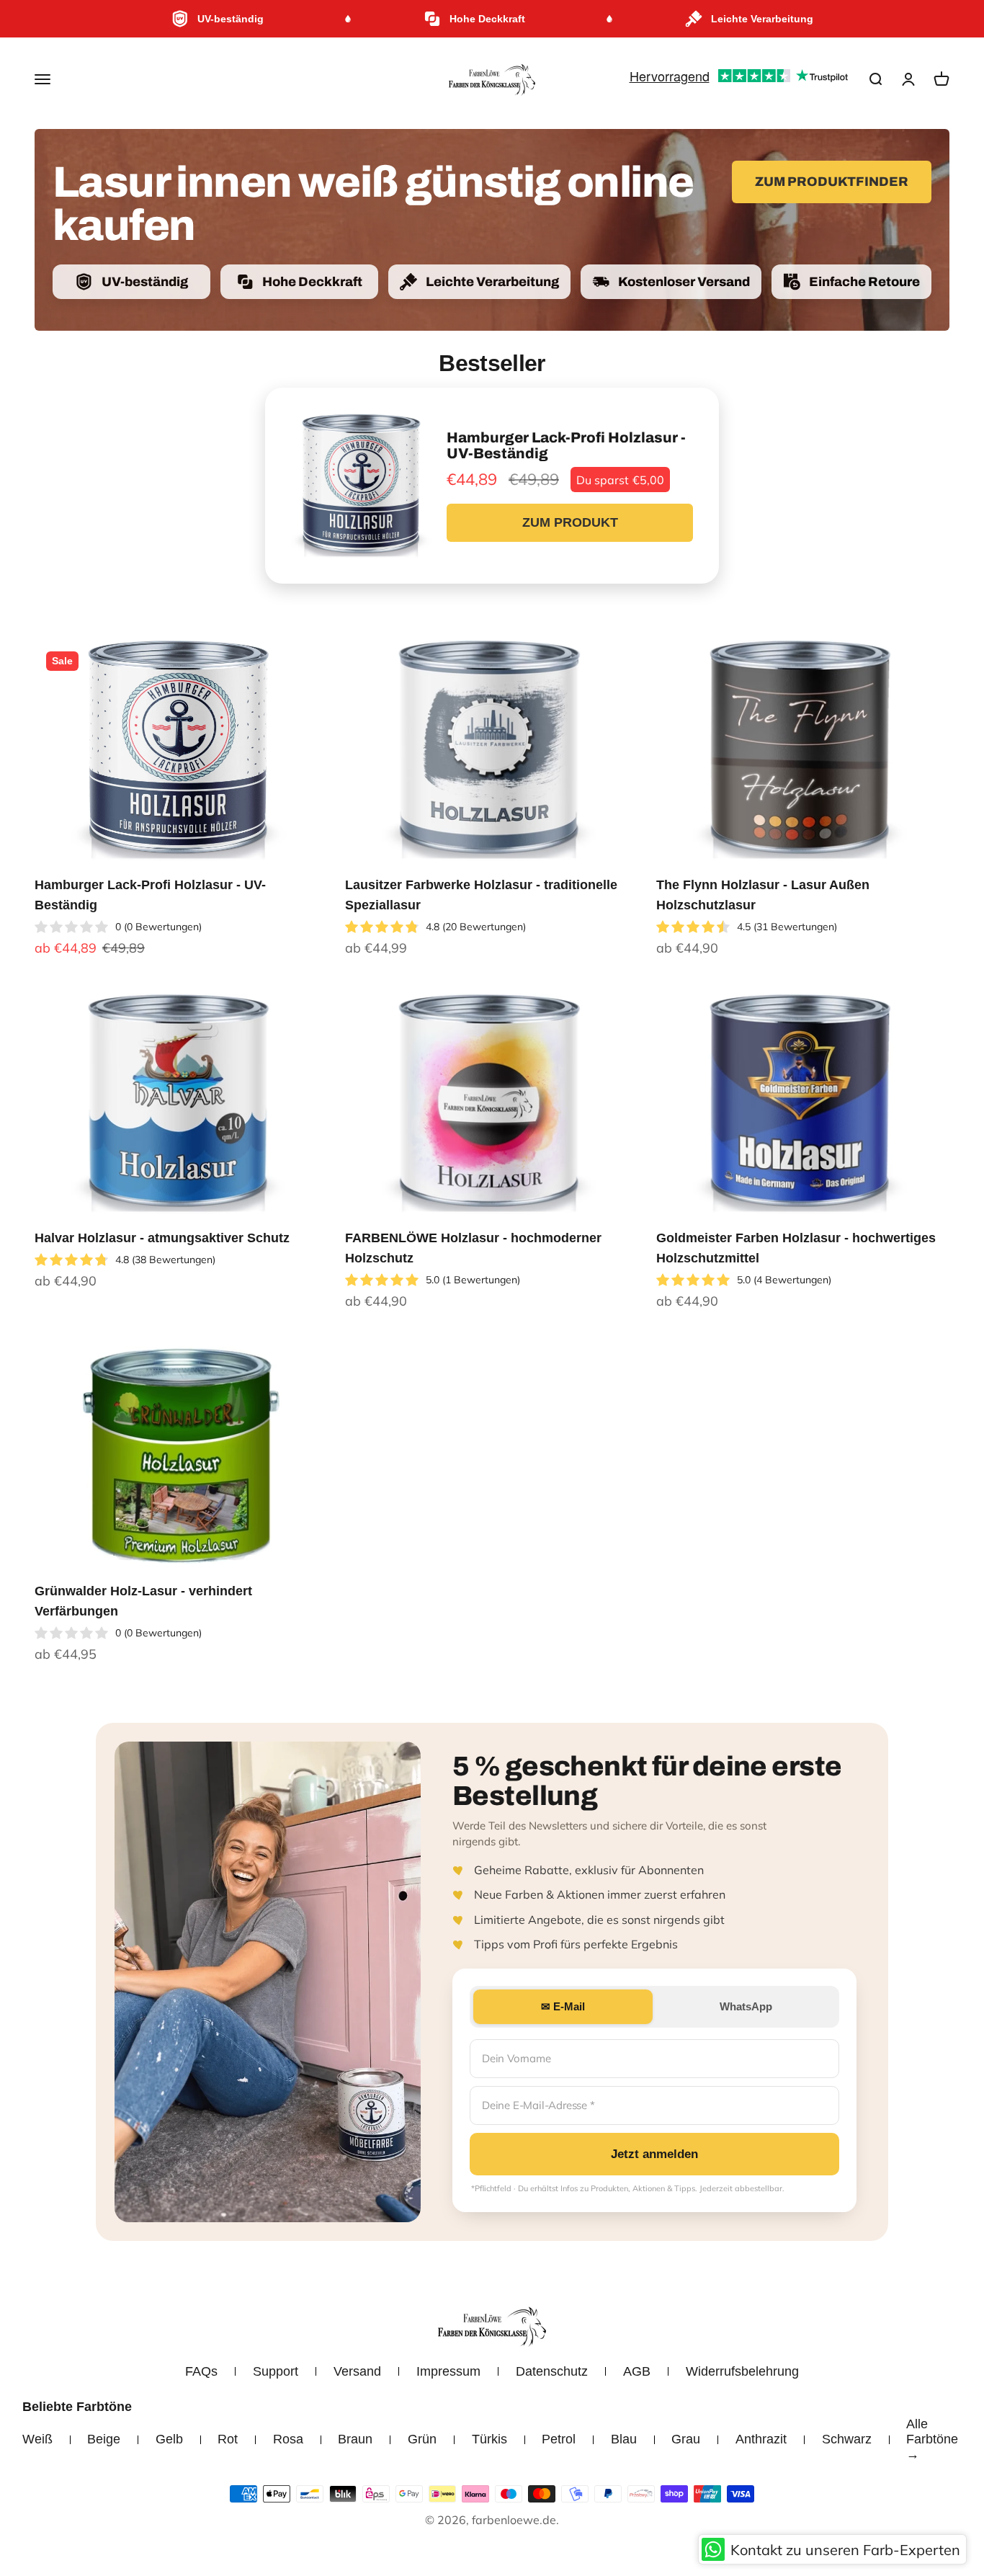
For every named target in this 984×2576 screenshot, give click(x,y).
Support (276, 2371)
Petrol (559, 2439)
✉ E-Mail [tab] (563, 2006)
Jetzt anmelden (654, 2154)
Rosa (288, 2439)
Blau (624, 2439)
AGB (637, 2371)
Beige (104, 2439)
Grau (686, 2439)
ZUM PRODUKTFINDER (832, 182)
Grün (422, 2439)
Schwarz (847, 2439)
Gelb (169, 2439)
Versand (357, 2371)
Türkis (489, 2439)
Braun (355, 2439)
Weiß (37, 2439)
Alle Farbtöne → (932, 2439)
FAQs (201, 2371)
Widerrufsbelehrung (742, 2371)
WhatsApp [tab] (746, 2006)
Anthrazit (761, 2439)
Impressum (448, 2371)
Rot (228, 2439)
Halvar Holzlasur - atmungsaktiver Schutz (162, 1238)
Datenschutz (552, 2371)
